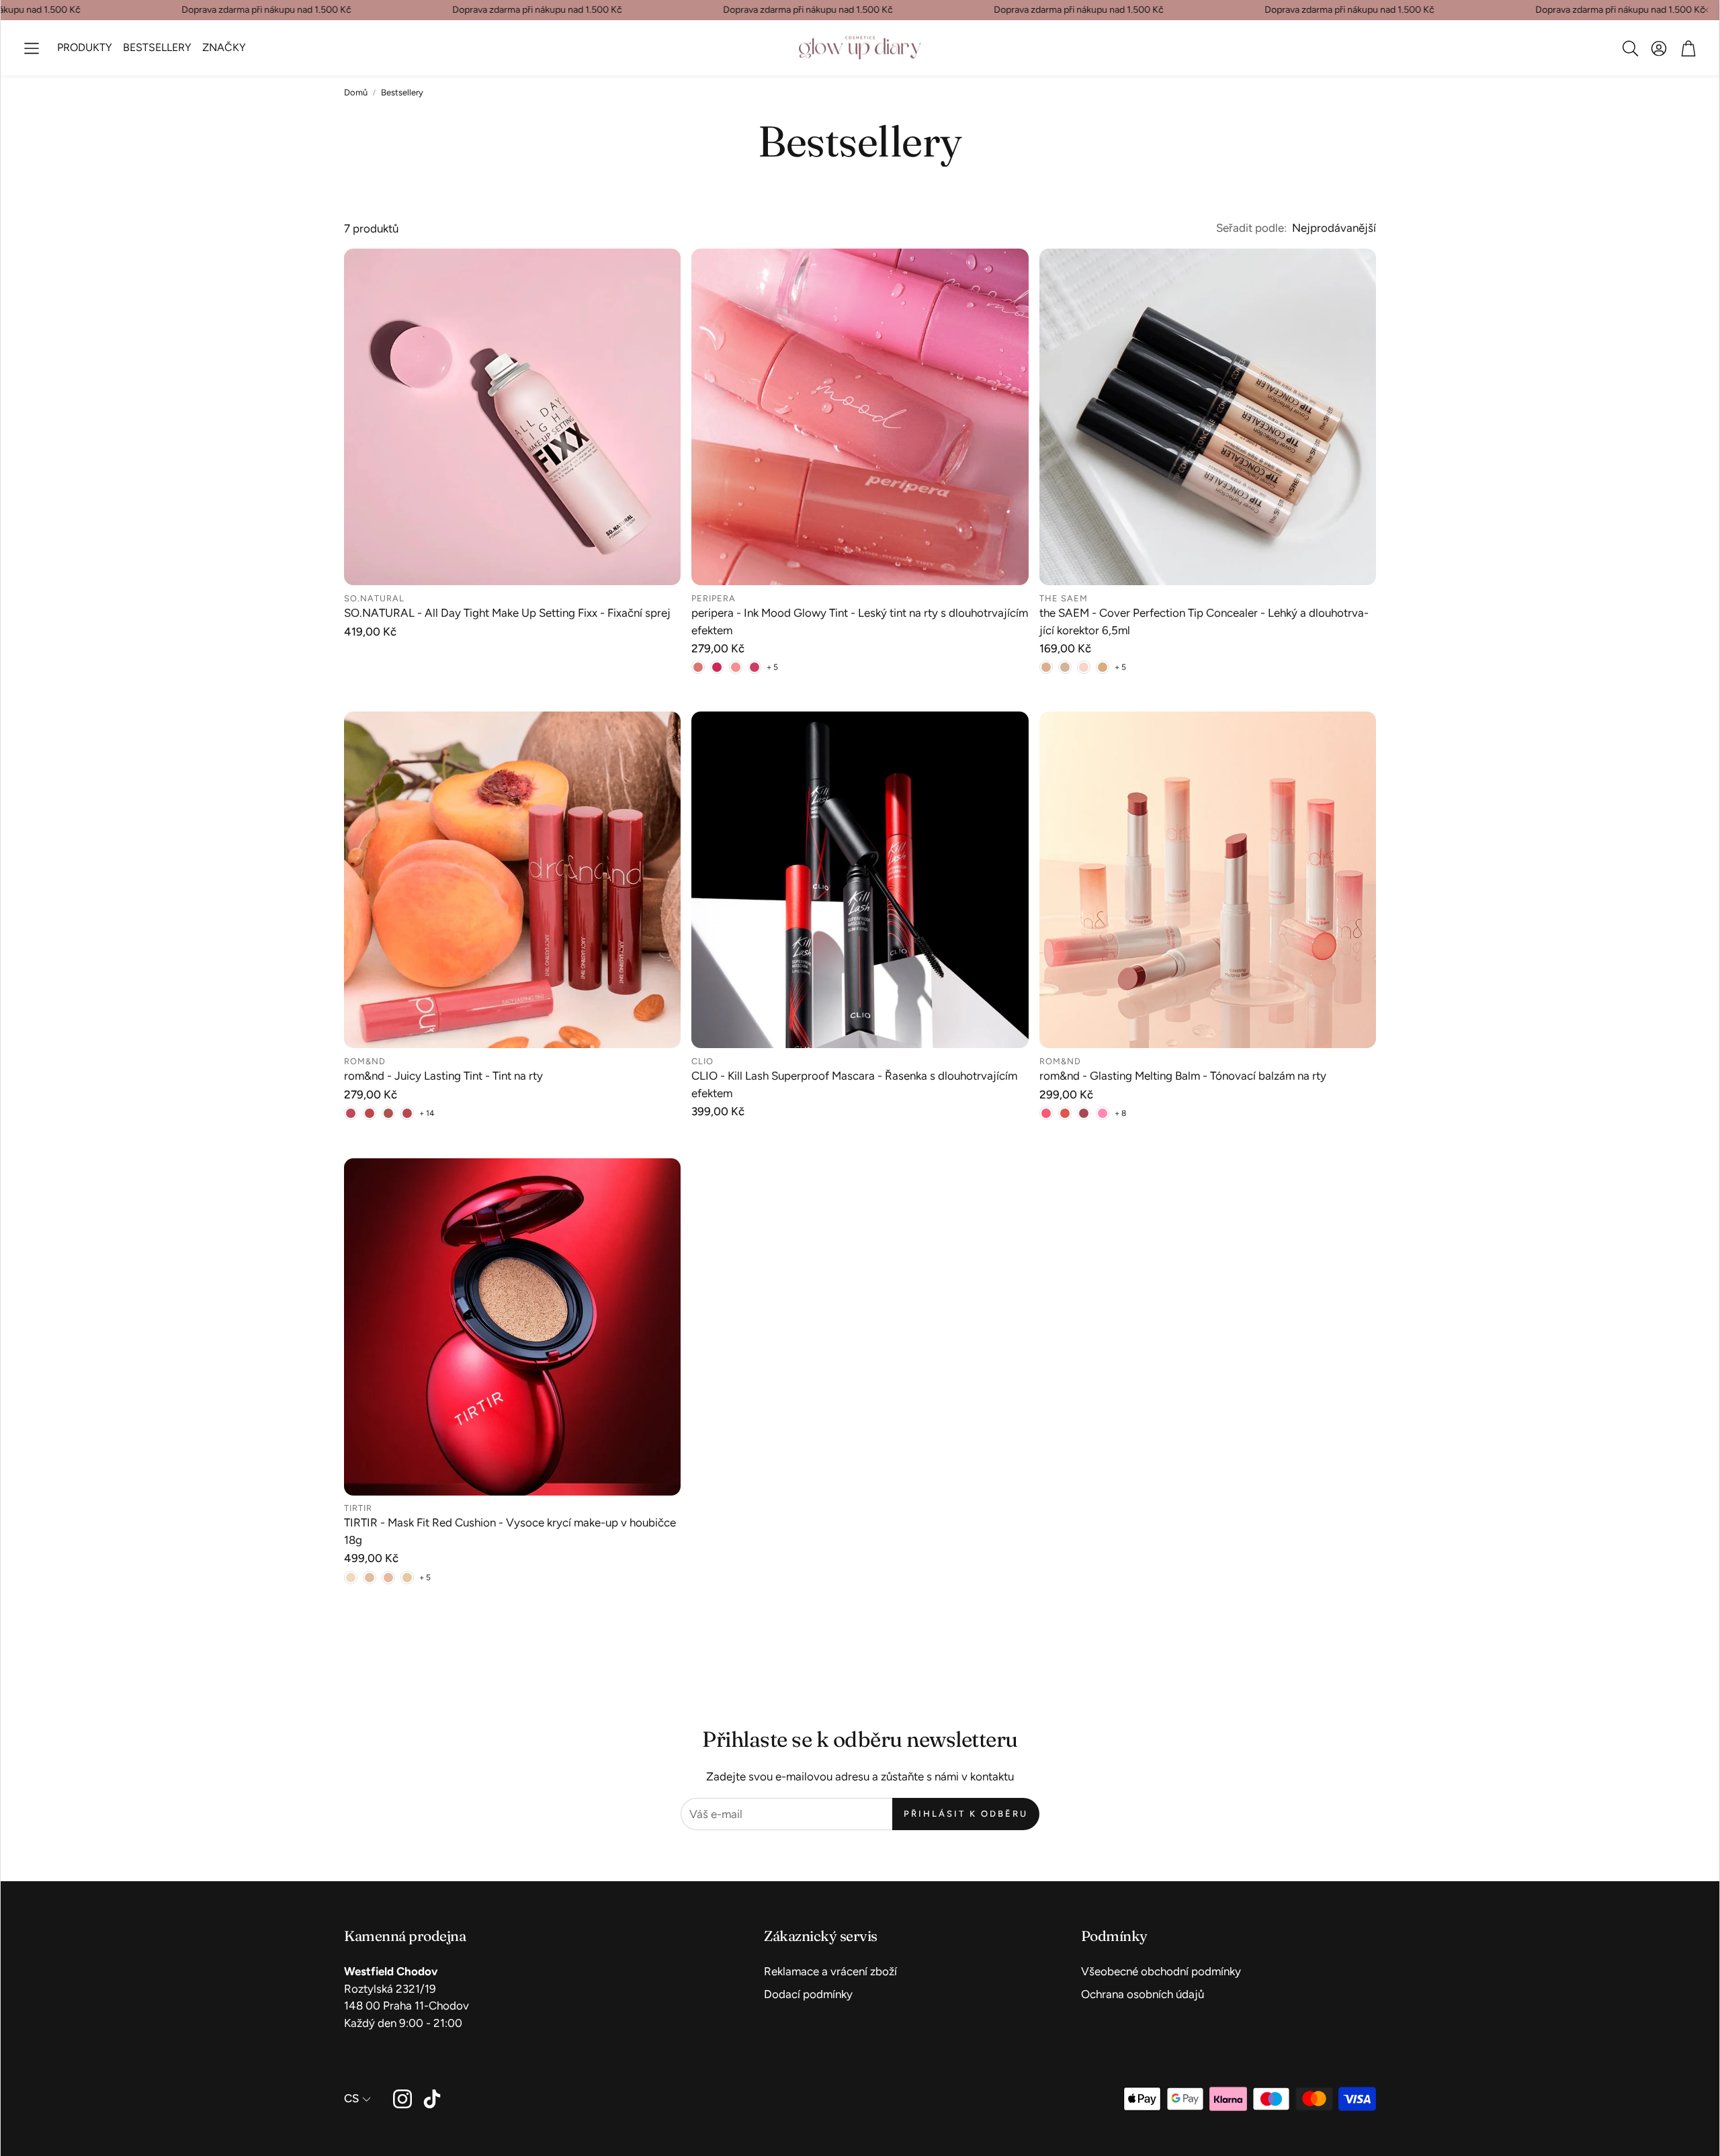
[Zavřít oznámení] (1706, 10)
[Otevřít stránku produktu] (512, 417)
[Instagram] (402, 2099)
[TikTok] (432, 2099)
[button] (32, 48)
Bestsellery (402, 92)
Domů (356, 92)
